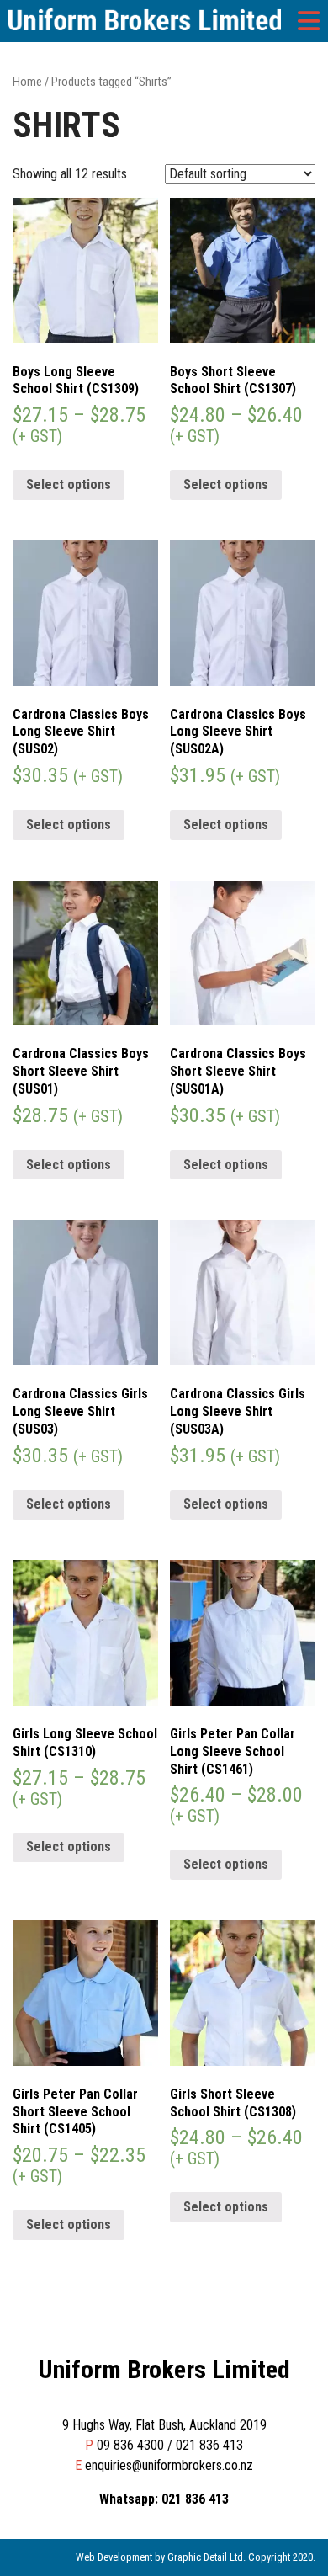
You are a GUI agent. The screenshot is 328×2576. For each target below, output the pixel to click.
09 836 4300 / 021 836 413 (170, 2445)
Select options (69, 484)
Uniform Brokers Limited (164, 2369)
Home (27, 82)
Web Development (114, 2557)
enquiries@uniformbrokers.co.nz (169, 2465)
